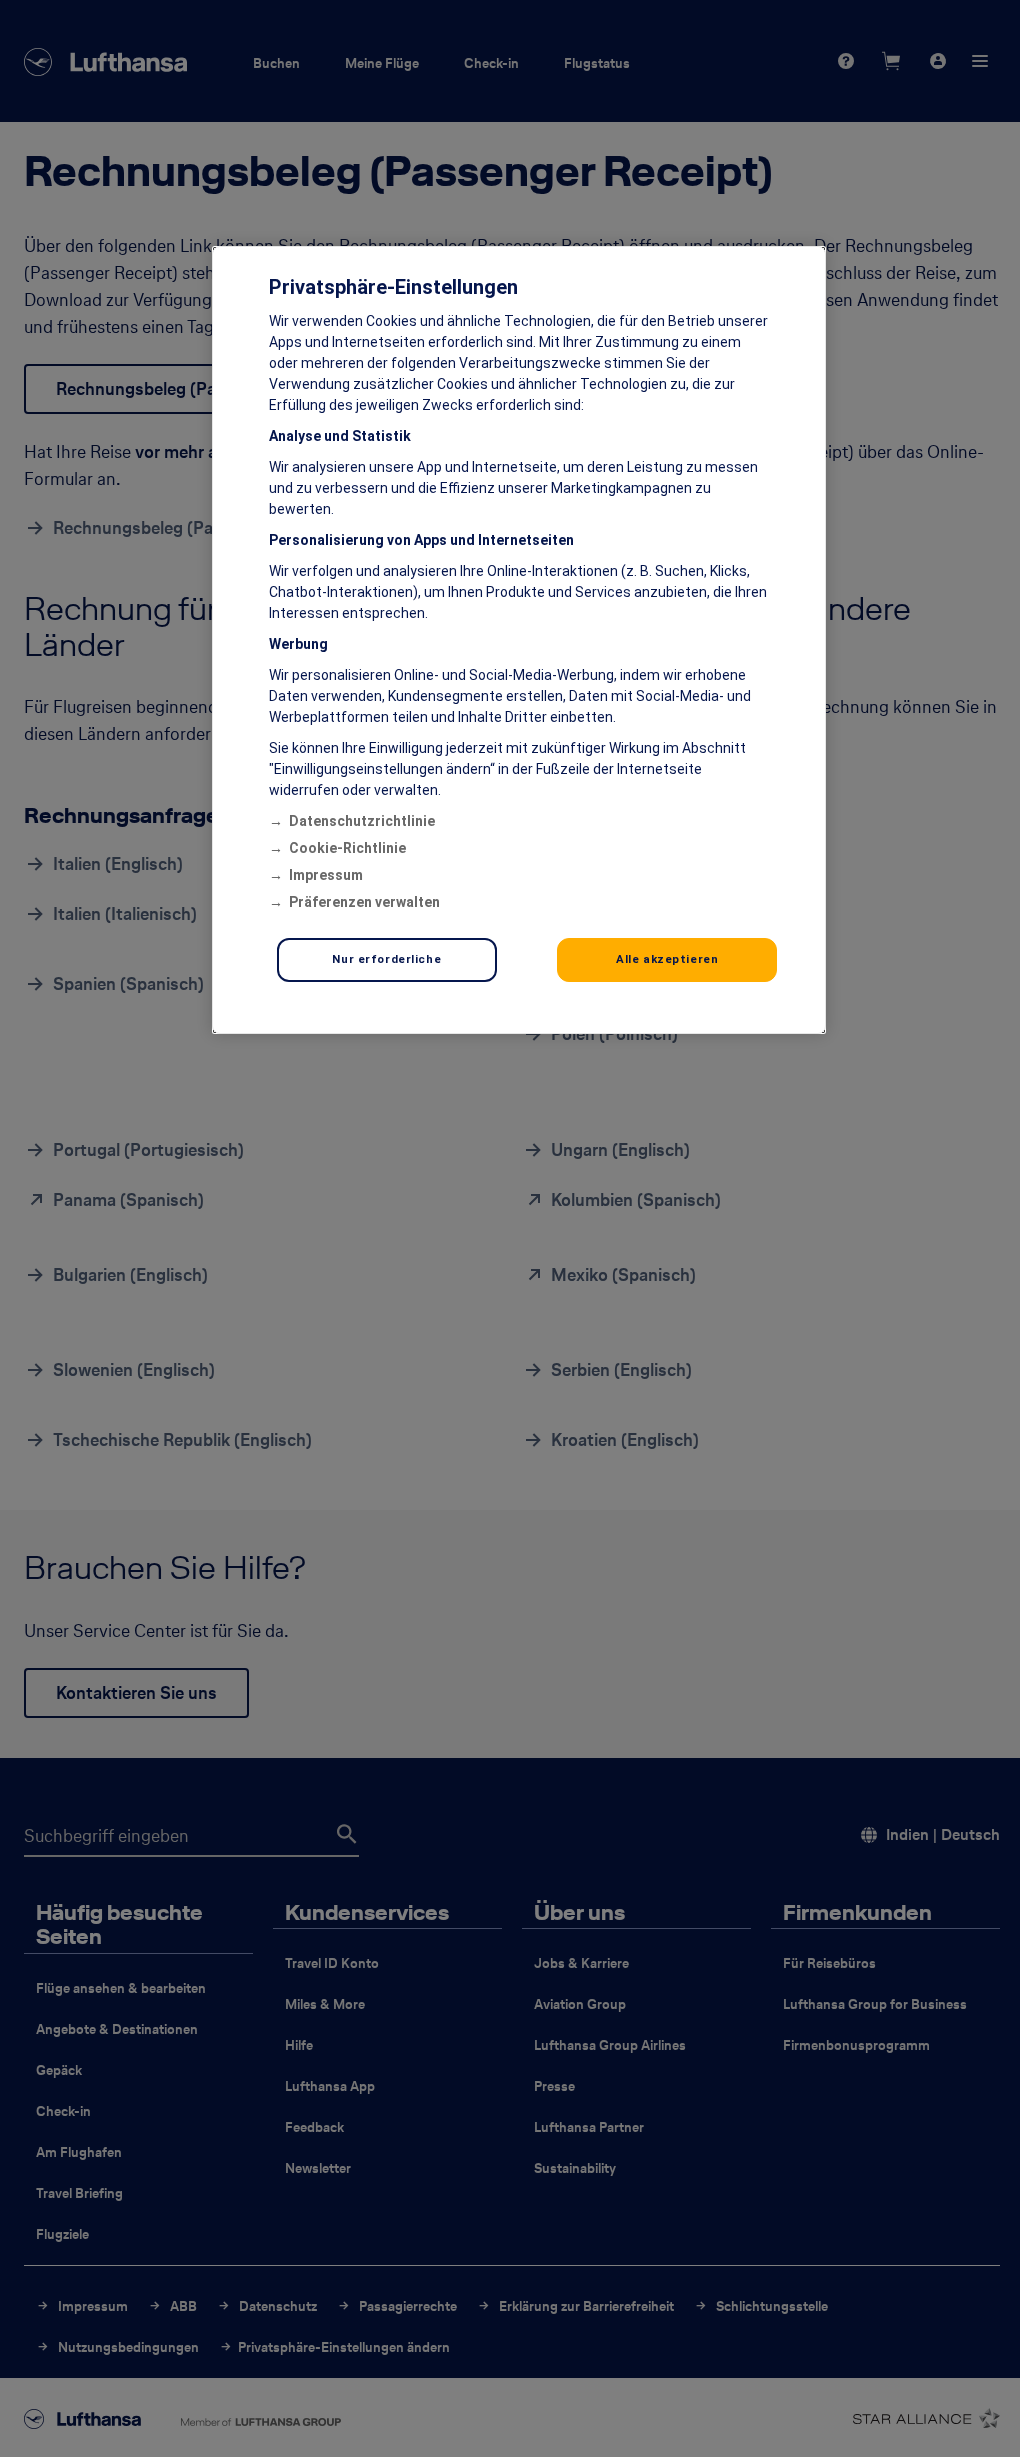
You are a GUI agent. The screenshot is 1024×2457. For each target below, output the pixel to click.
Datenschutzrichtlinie (362, 821)
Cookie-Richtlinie (347, 848)
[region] (519, 640)
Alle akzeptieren (667, 959)
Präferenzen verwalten (364, 902)
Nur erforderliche (386, 959)
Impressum (326, 875)
